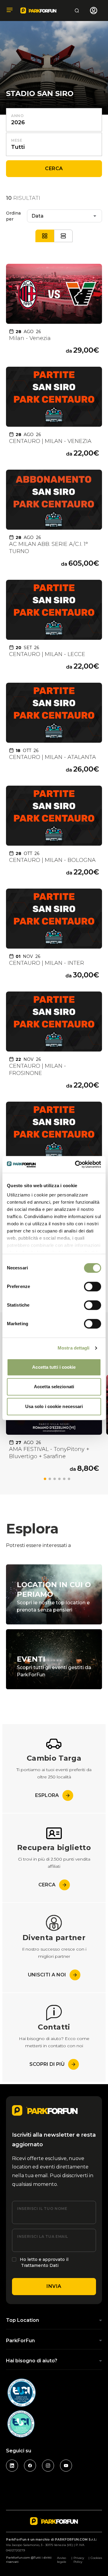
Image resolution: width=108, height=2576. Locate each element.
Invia (54, 2286)
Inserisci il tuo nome (42, 2209)
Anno (18, 116)
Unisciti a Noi (47, 1975)
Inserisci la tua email (43, 2236)
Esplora (47, 1795)
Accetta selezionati (54, 1387)
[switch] (93, 1286)
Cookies (96, 2558)
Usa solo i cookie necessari (54, 1406)
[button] (45, 1479)
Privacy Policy (79, 2560)
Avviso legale (62, 2560)
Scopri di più (47, 2064)
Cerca (54, 169)
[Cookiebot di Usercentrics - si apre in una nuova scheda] (76, 1164)
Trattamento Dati (40, 2265)
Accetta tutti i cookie (54, 1367)
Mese (17, 140)
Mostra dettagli (74, 1348)
